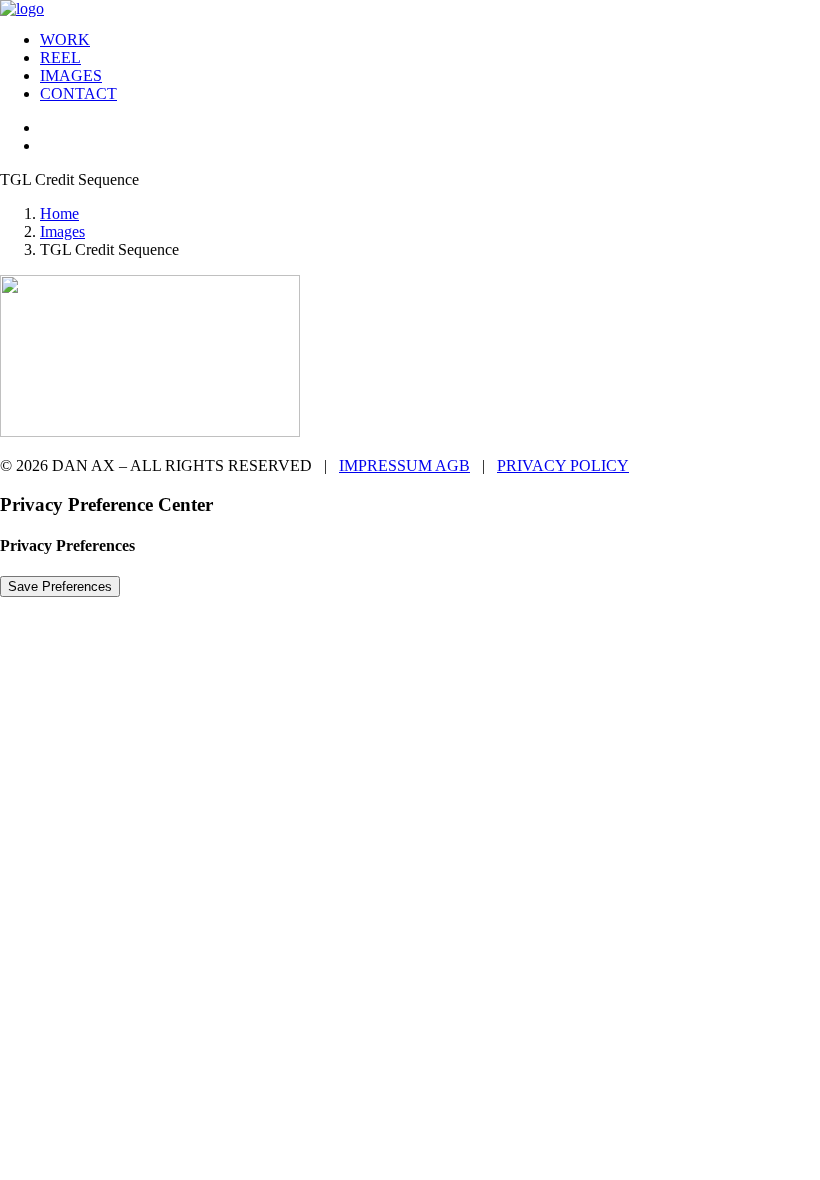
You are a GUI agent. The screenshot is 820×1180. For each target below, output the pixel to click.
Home (59, 213)
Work (65, 39)
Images (71, 75)
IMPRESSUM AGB (404, 465)
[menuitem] (430, 40)
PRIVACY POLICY (563, 465)
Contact (78, 93)
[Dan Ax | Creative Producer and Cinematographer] (410, 7)
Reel (60, 57)
